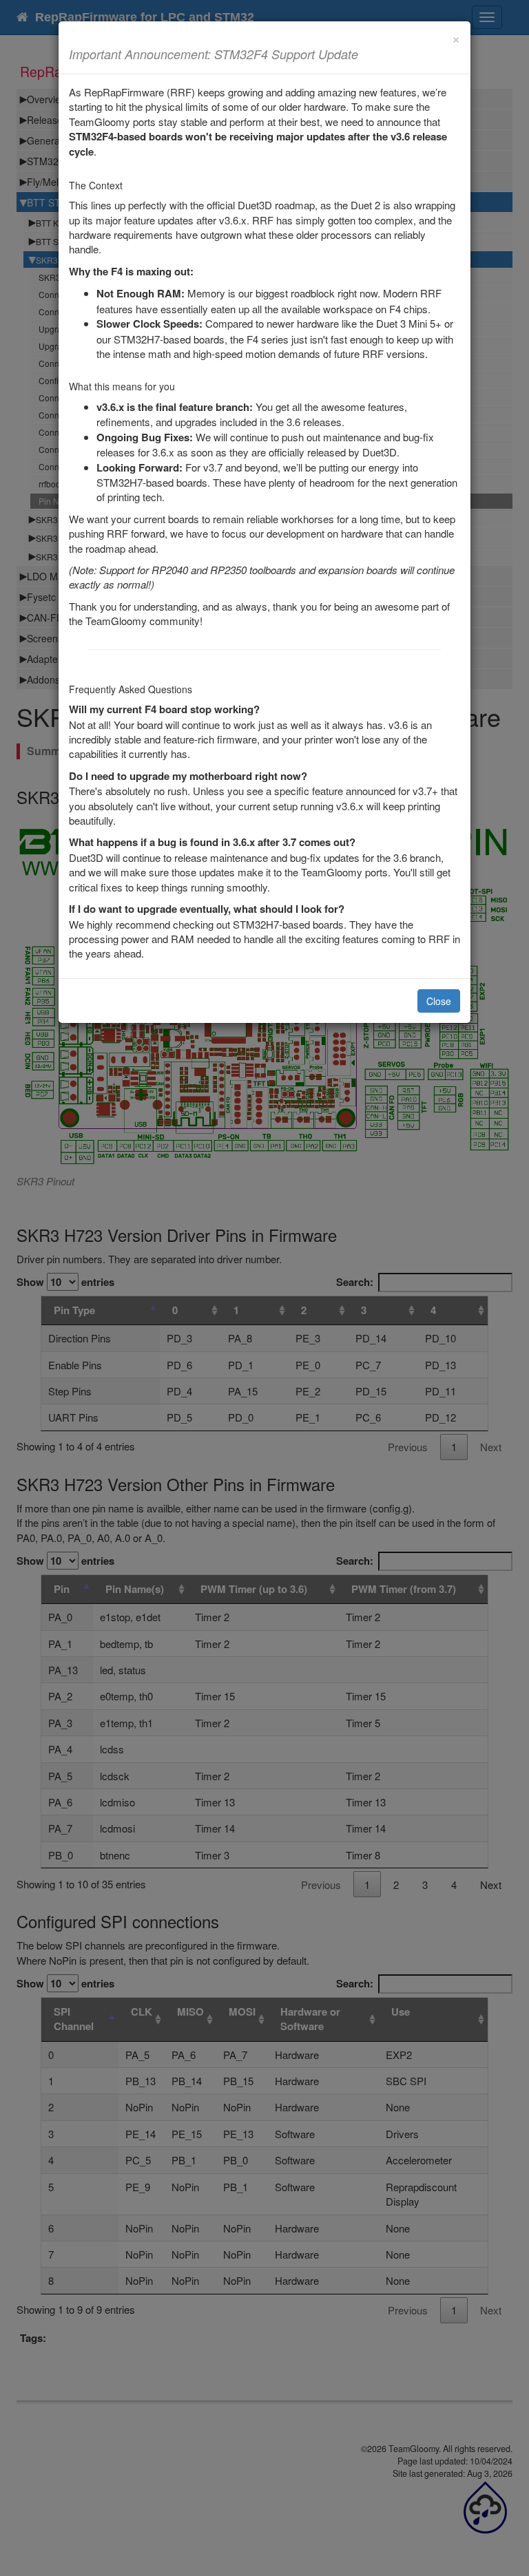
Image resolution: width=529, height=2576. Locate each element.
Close (439, 1001)
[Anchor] (364, 54)
